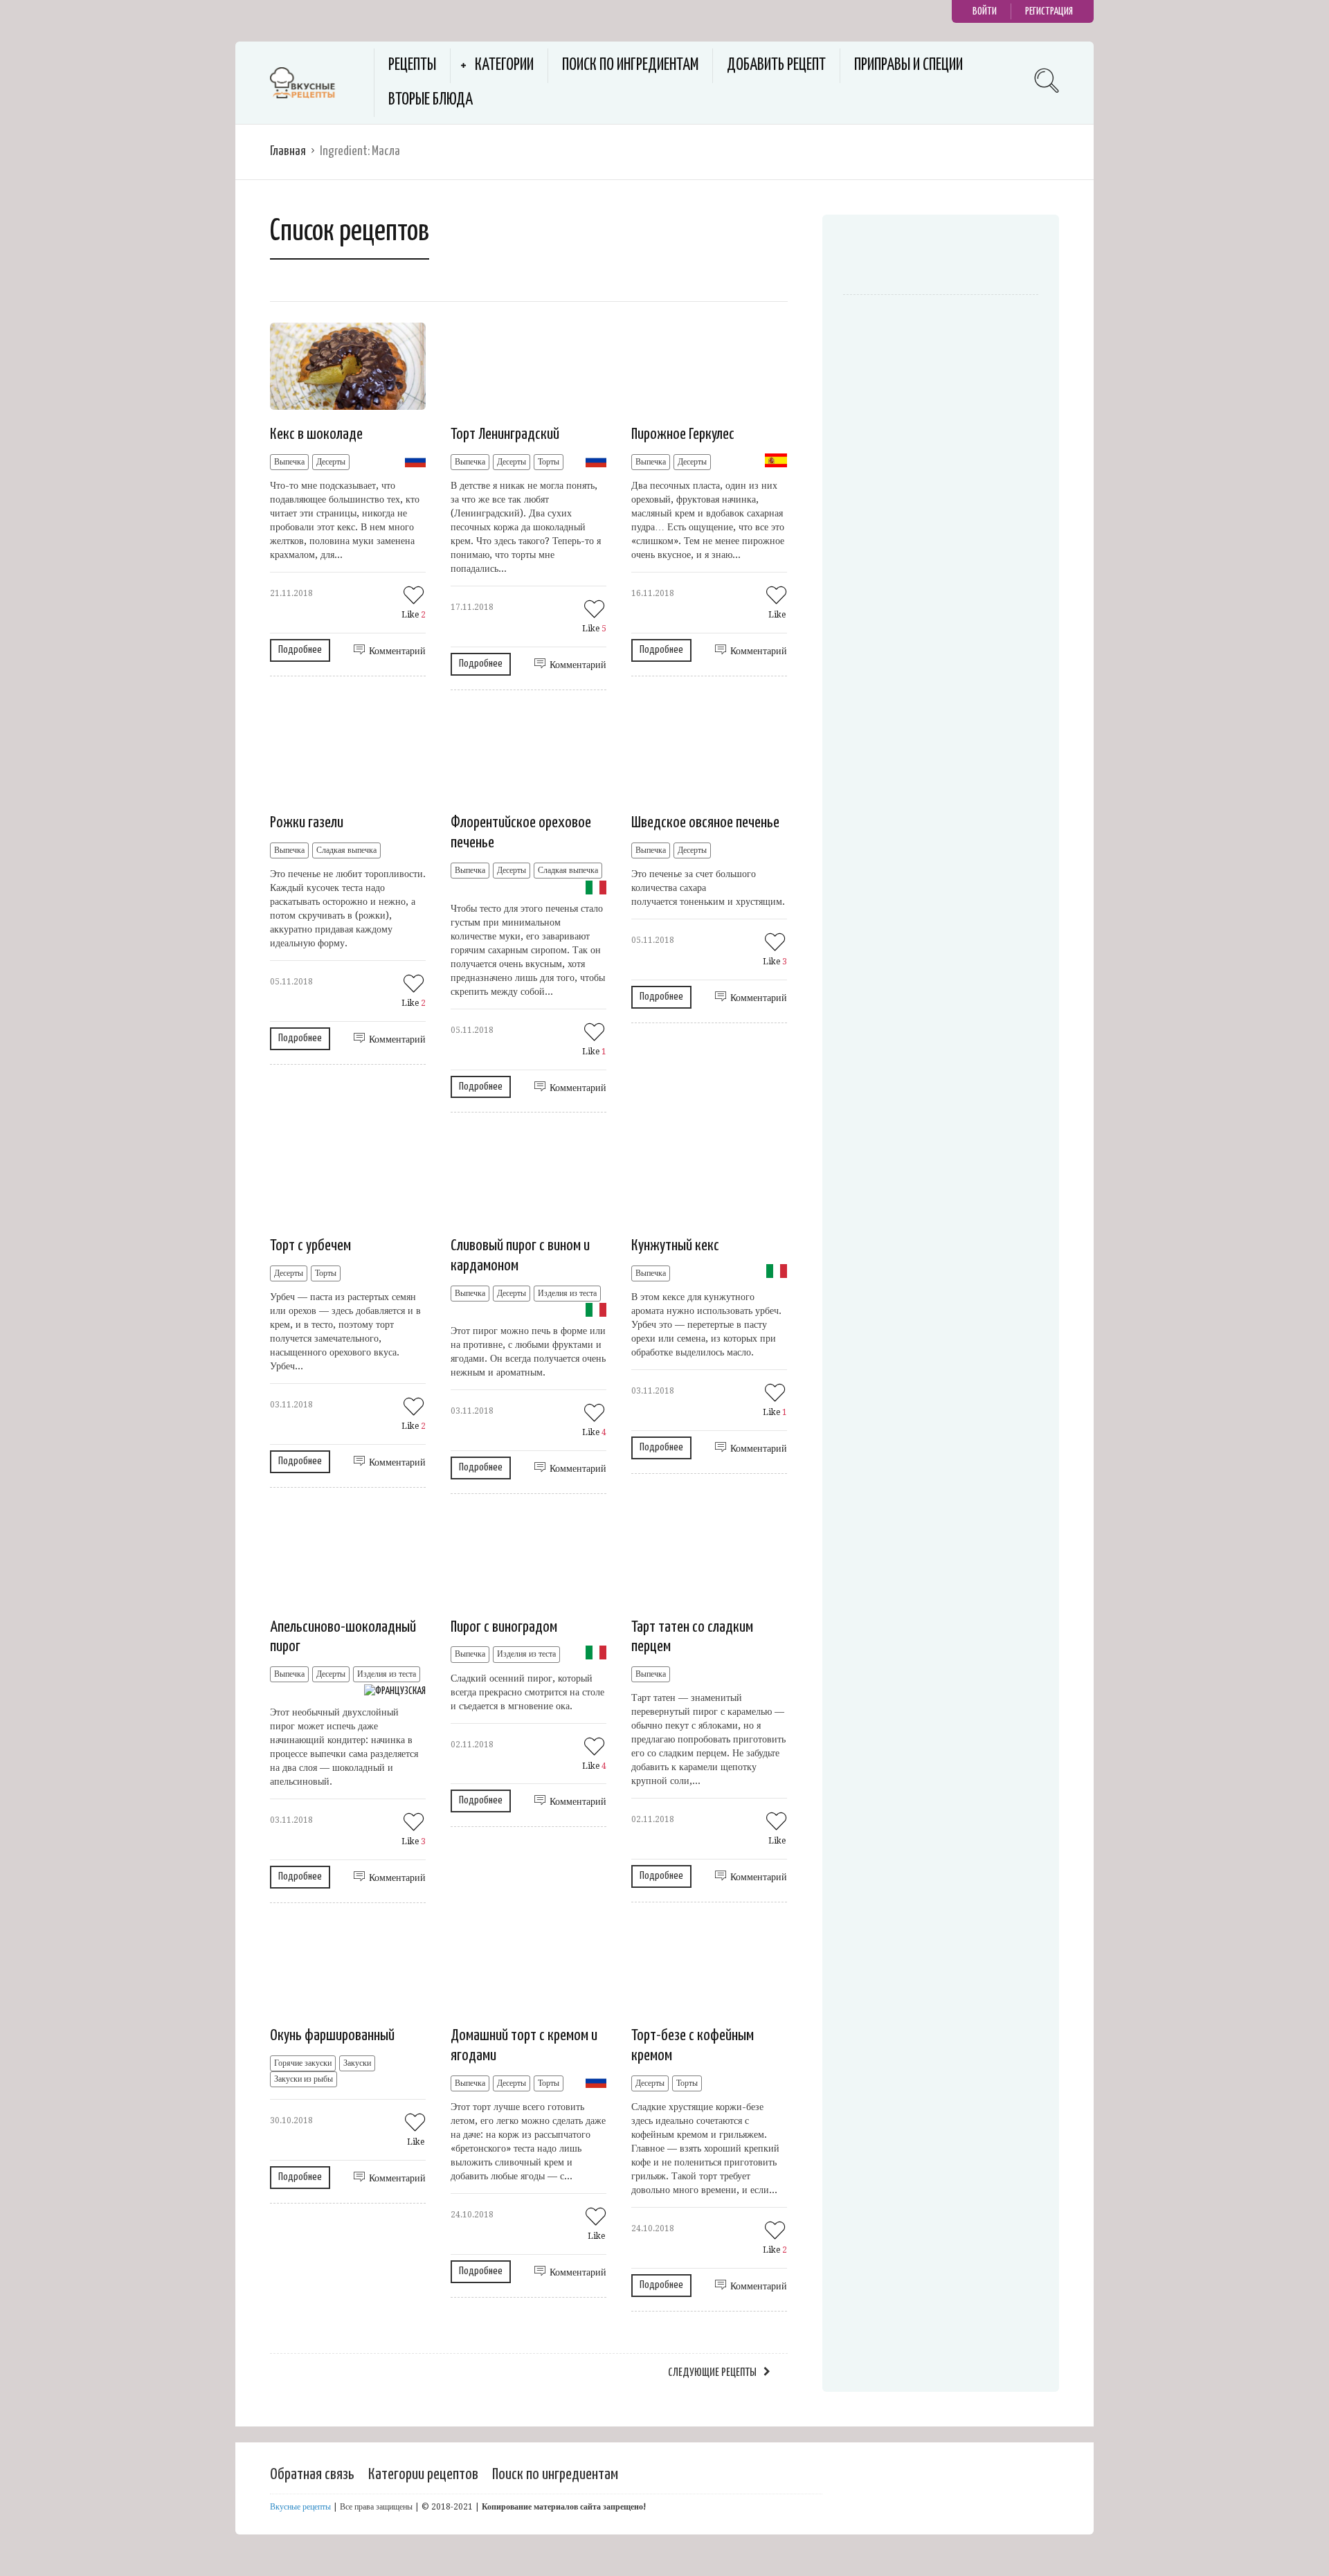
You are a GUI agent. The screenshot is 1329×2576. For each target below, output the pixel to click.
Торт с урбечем (310, 1246)
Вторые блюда (431, 100)
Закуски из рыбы (304, 2079)
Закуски (357, 2063)
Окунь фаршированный (332, 2036)
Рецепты (412, 65)
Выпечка (289, 462)
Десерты (331, 462)
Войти (985, 11)
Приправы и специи (908, 65)
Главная (288, 151)
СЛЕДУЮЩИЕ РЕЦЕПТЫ (712, 2373)
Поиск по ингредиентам (630, 65)
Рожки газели (307, 823)
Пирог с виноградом (504, 1627)
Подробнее (300, 650)
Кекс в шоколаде (316, 434)
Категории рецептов (423, 2475)
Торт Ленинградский (505, 434)
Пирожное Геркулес (683, 434)
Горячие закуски (303, 2063)
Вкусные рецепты (300, 2507)
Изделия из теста (567, 1293)
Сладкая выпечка (346, 850)
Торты (549, 462)
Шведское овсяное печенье (705, 823)
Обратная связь (312, 2475)
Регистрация (1049, 11)
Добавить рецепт (776, 65)
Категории (504, 65)
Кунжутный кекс (675, 1246)
